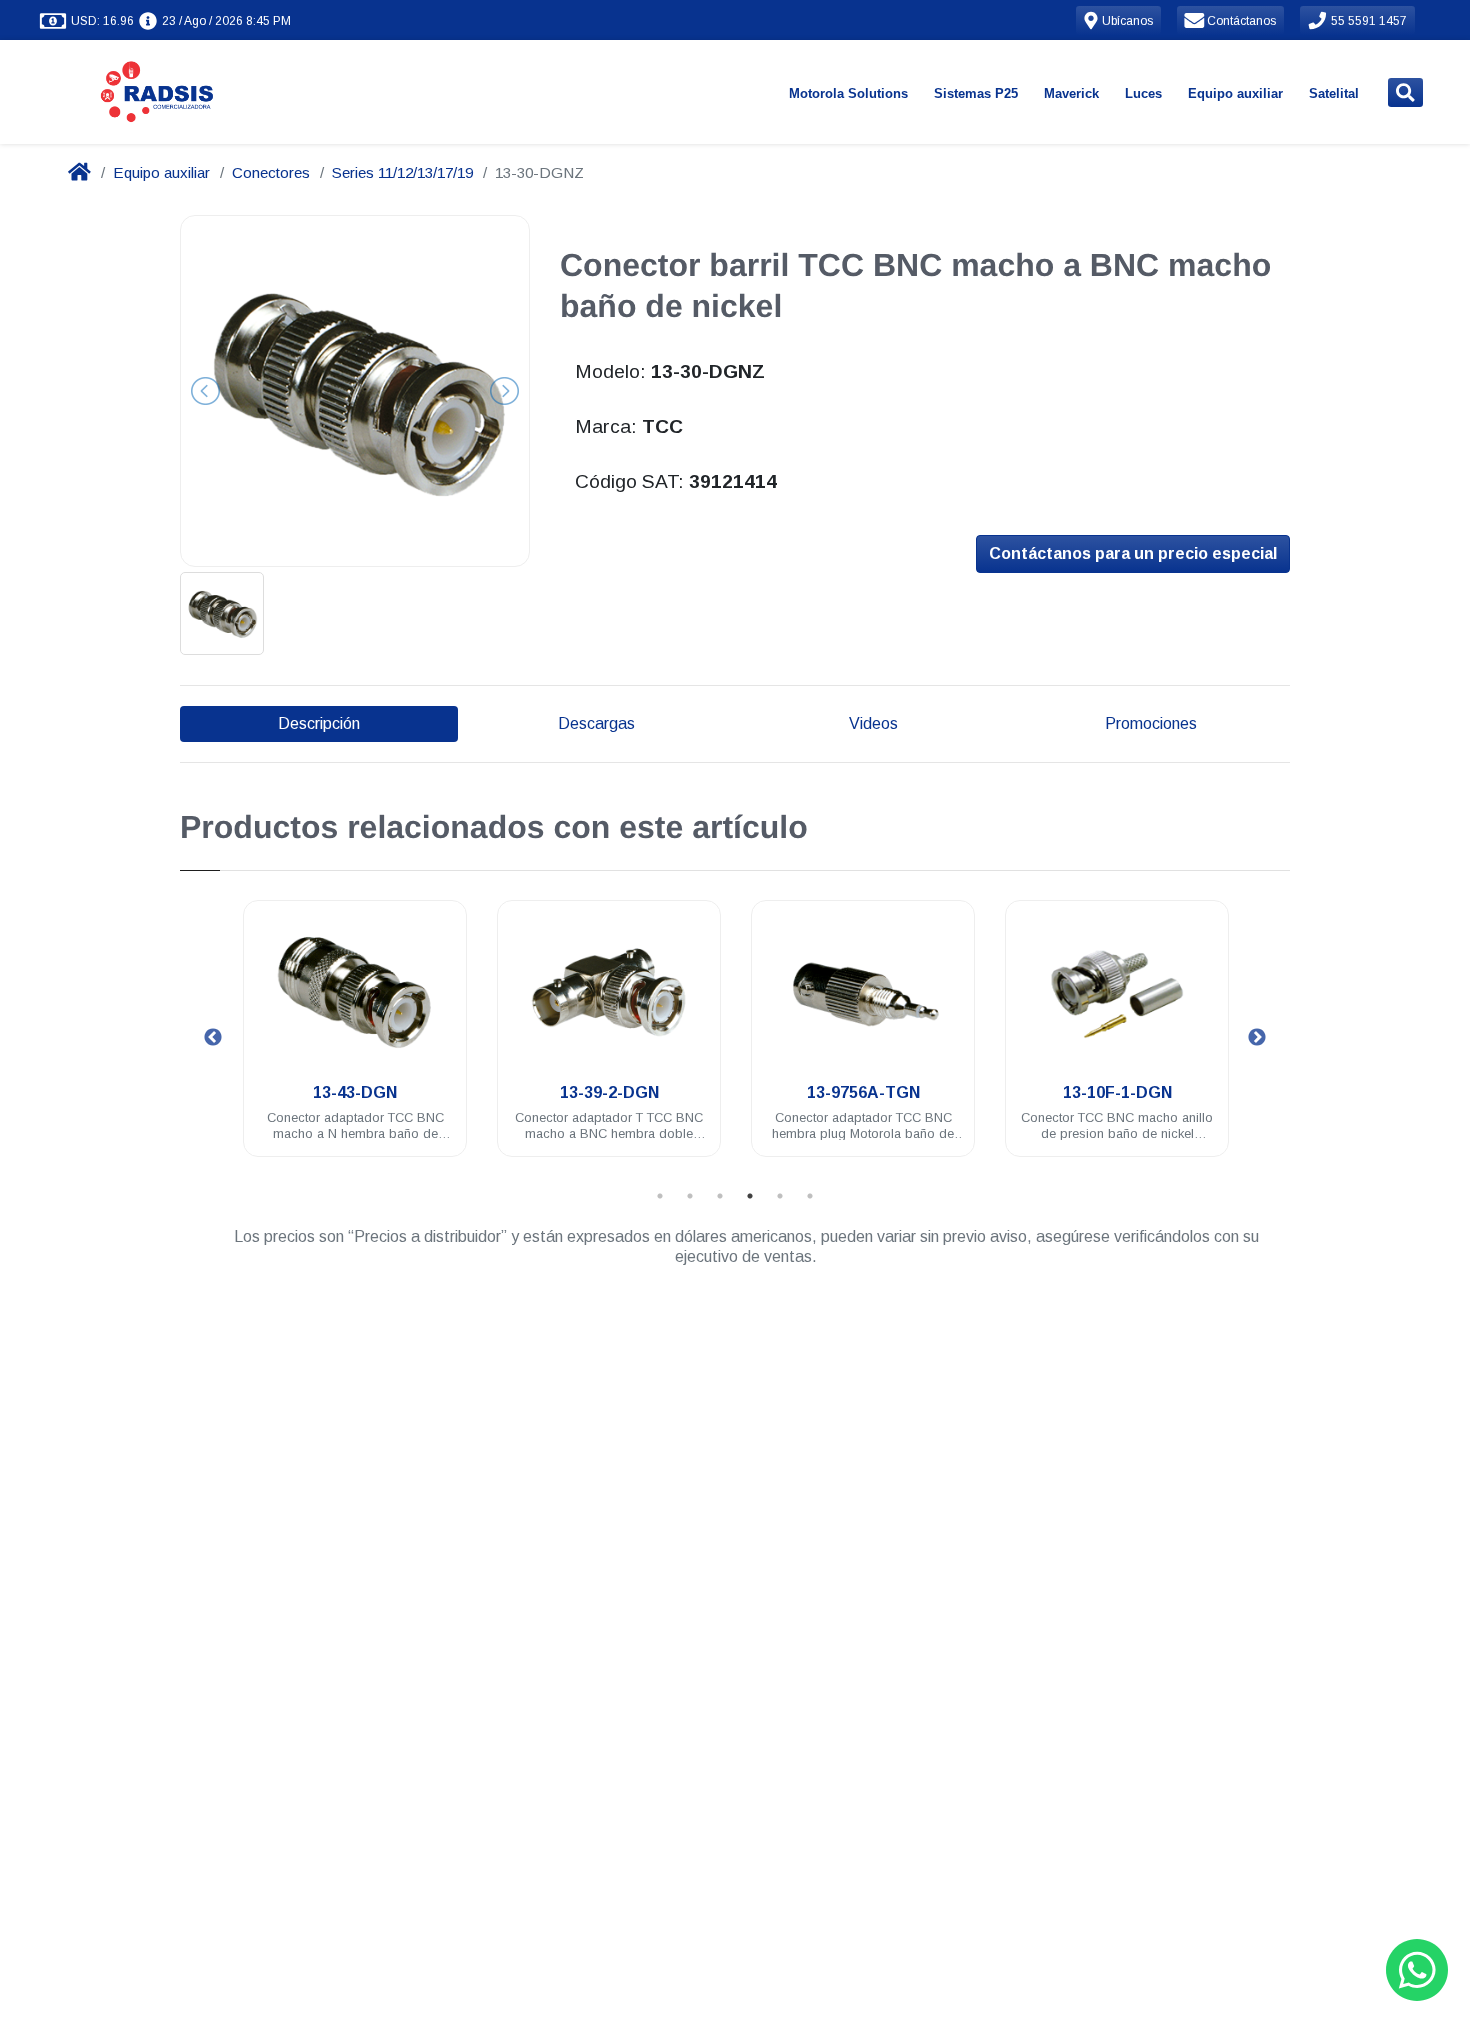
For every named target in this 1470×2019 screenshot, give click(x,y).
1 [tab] (660, 1196)
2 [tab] (690, 1196)
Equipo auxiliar (1235, 93)
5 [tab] (780, 1196)
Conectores (271, 172)
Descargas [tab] (596, 723)
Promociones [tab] (1151, 723)
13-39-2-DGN (609, 1092)
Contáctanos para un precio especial (1133, 553)
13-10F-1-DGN (1117, 1092)
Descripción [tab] (319, 723)
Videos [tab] (873, 723)
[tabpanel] (355, 1040)
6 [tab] (810, 1196)
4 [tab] (750, 1196)
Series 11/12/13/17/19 (402, 172)
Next (1257, 1038)
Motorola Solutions (848, 93)
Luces (1143, 93)
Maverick (1071, 93)
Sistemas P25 (976, 93)
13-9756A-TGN (863, 1092)
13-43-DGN (355, 1092)
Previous (213, 1038)
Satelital (1334, 93)
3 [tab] (720, 1196)
